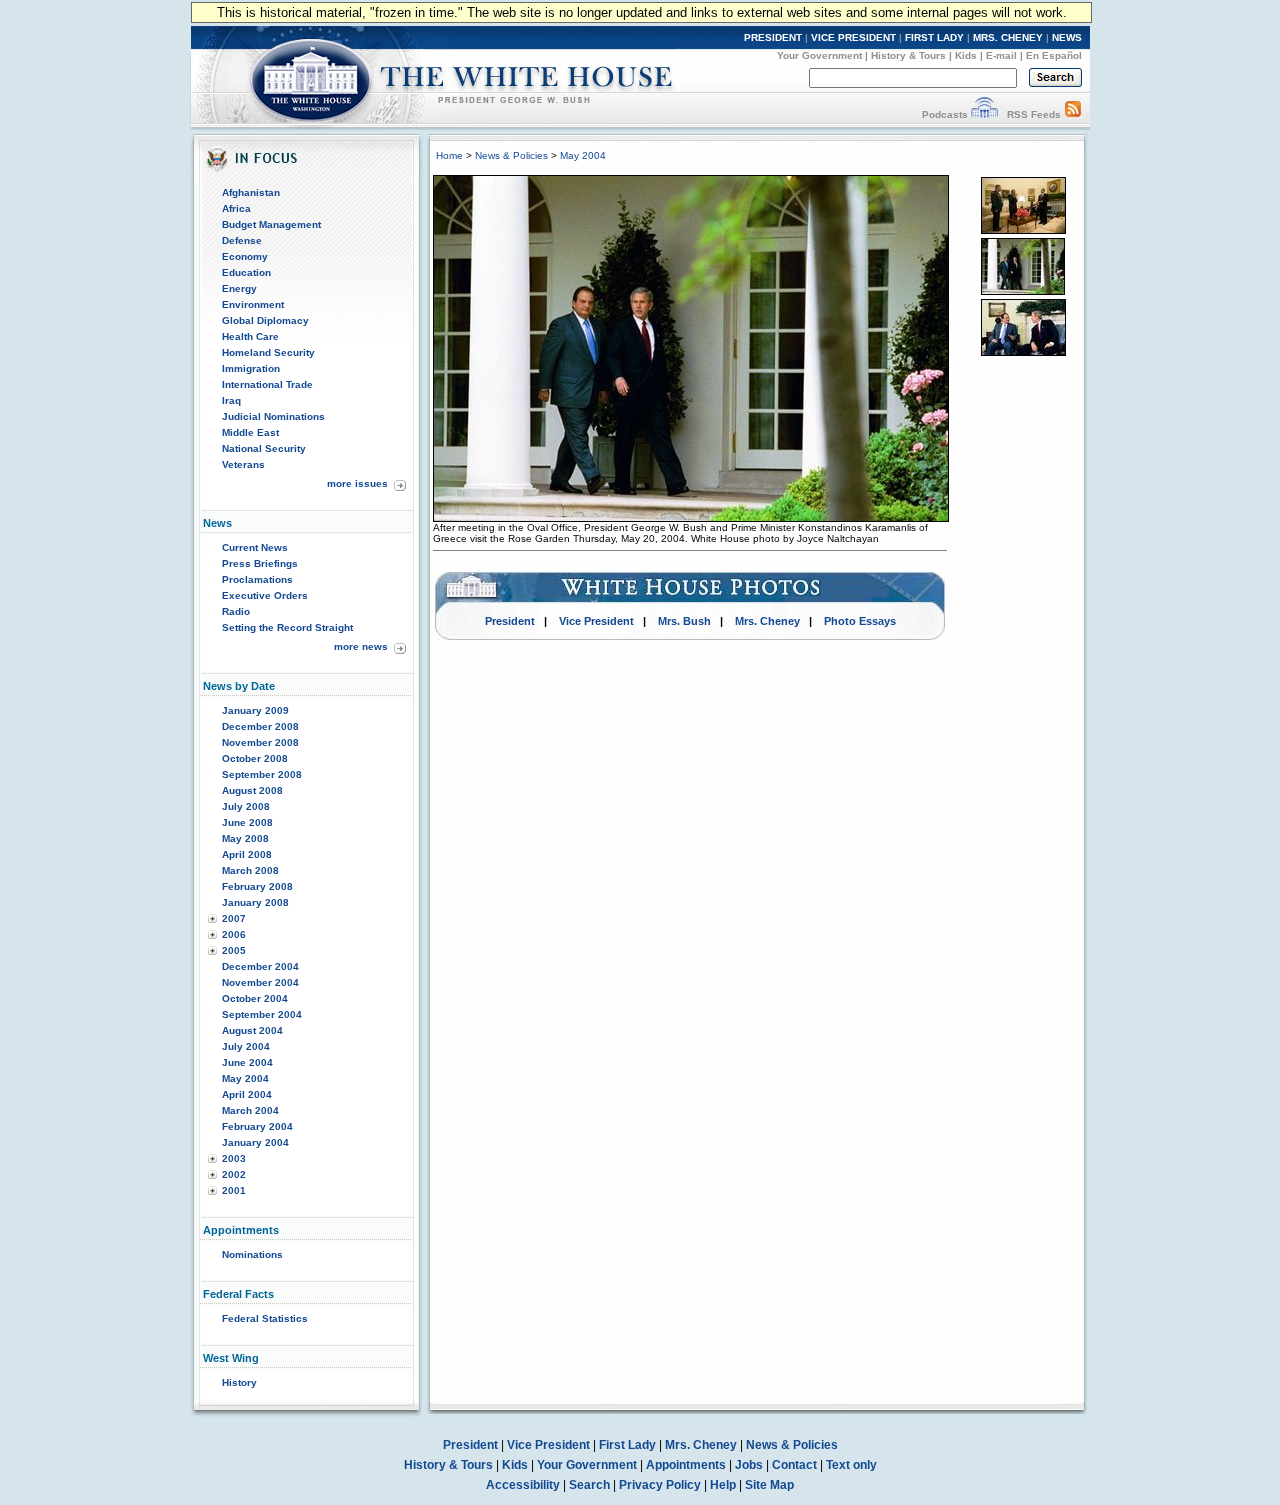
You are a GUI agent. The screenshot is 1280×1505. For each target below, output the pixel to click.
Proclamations (257, 579)
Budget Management (271, 224)
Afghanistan (251, 192)
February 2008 (257, 886)
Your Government (819, 55)
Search (589, 1485)
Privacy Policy (660, 1485)
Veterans (243, 464)
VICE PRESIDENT (853, 37)
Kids (966, 55)
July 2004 (246, 1046)
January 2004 (255, 1142)
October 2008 (255, 758)
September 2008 (262, 774)
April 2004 (247, 1094)
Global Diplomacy (265, 320)
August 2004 (252, 1030)
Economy (245, 256)
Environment (253, 304)
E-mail (1001, 55)
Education (246, 272)
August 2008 (252, 790)
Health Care (250, 336)
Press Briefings (260, 563)
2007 (234, 918)
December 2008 (260, 726)
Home (449, 155)
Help (723, 1485)
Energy (239, 288)
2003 (234, 1158)
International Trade (267, 384)
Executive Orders (265, 595)
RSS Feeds (1034, 114)
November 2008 (260, 742)
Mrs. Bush (684, 621)
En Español (1054, 55)
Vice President (596, 621)
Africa (236, 208)
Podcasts (945, 114)
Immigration (251, 368)
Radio (236, 611)
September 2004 (262, 1014)
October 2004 (255, 998)
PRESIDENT (773, 37)
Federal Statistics (265, 1318)
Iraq (231, 400)
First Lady (627, 1445)
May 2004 (245, 1078)
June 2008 (247, 822)
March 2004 (250, 1110)
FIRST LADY (934, 37)
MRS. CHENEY (1008, 37)
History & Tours (908, 55)
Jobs (749, 1465)
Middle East (250, 432)
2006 (234, 934)
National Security (264, 448)
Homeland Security (268, 352)
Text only (851, 1465)
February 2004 (257, 1126)
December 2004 (260, 966)
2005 (234, 950)
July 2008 (246, 806)
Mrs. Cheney (767, 621)
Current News (255, 547)
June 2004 (247, 1062)
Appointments (686, 1465)
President (510, 621)
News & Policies (511, 155)
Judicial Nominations (273, 416)
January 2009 (255, 710)
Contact (794, 1465)
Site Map (769, 1485)
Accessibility (523, 1485)
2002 (234, 1174)
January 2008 (255, 902)
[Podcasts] (984, 114)
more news (361, 646)
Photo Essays (860, 621)
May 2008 (245, 838)
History (239, 1382)
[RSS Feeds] (1073, 114)
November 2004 (260, 982)
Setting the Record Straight (287, 627)
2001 (234, 1190)
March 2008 (250, 870)
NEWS (1067, 37)
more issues (357, 483)
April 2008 (247, 854)
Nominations (252, 1254)
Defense (242, 240)
